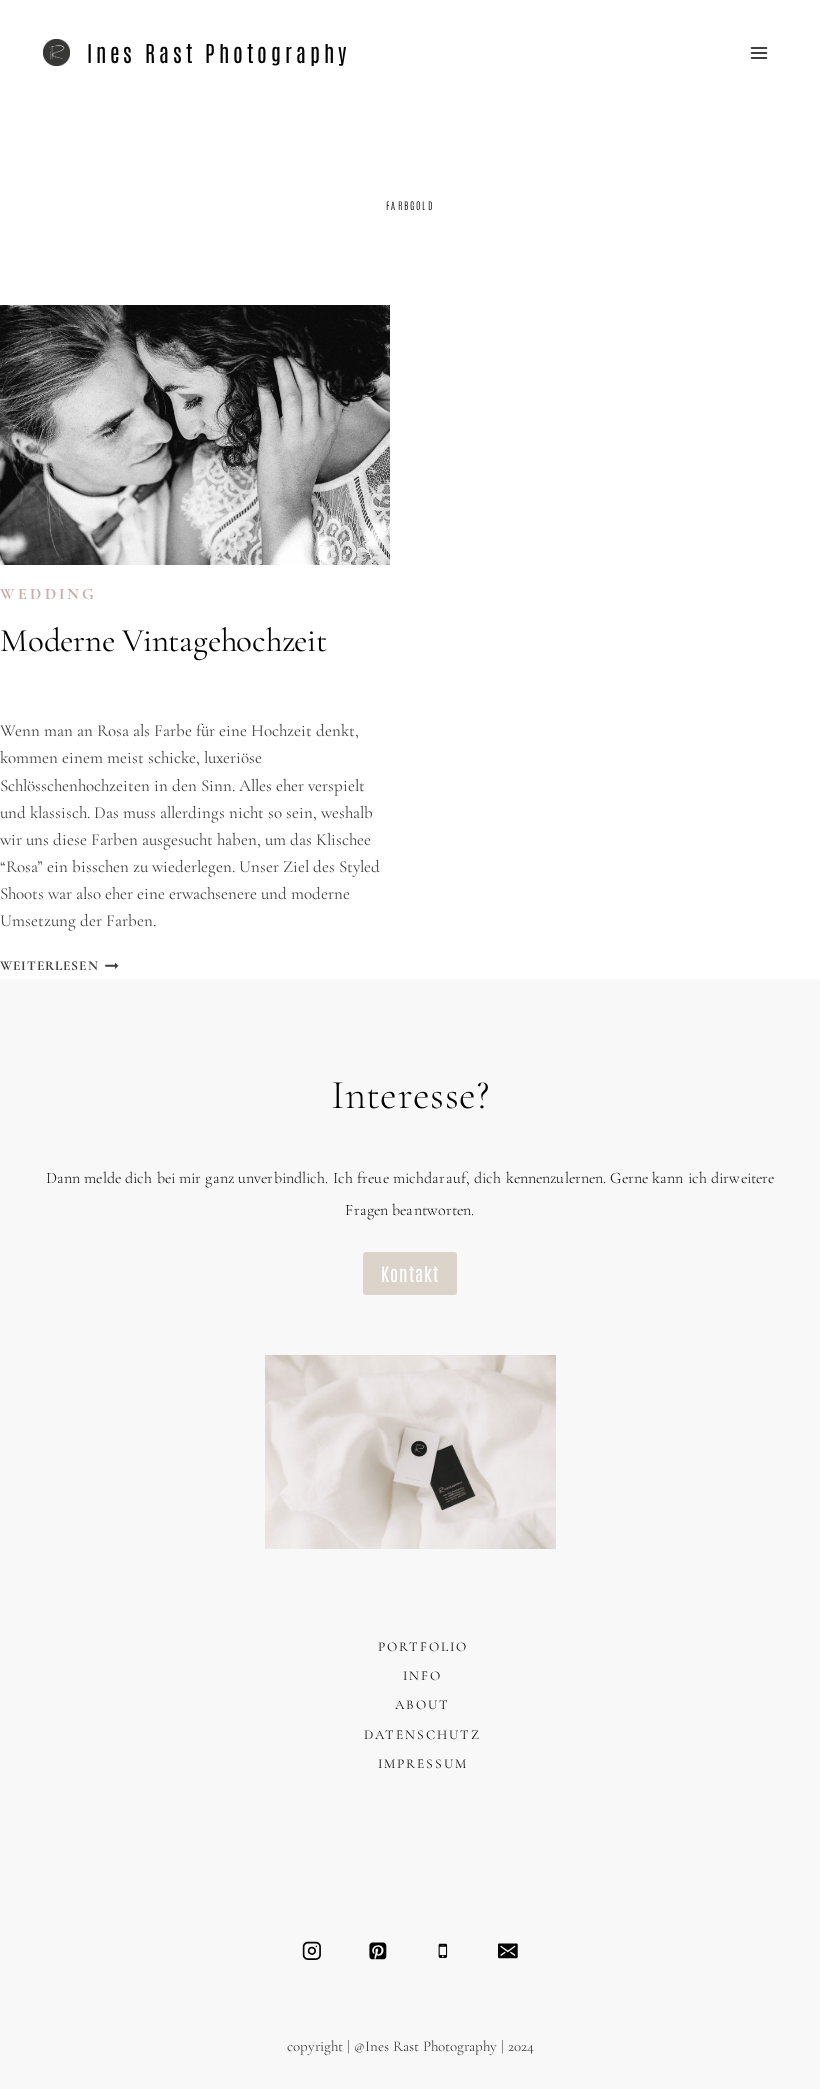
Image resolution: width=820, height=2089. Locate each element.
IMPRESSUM (423, 1764)
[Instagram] (311, 1950)
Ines (36, 689)
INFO (422, 1676)
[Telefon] (442, 1950)
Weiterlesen (59, 965)
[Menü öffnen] (759, 52)
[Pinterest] (377, 1950)
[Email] (507, 1950)
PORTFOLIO (423, 1647)
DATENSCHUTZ (422, 1735)
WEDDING (48, 594)
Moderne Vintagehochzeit (163, 640)
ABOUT (422, 1705)
